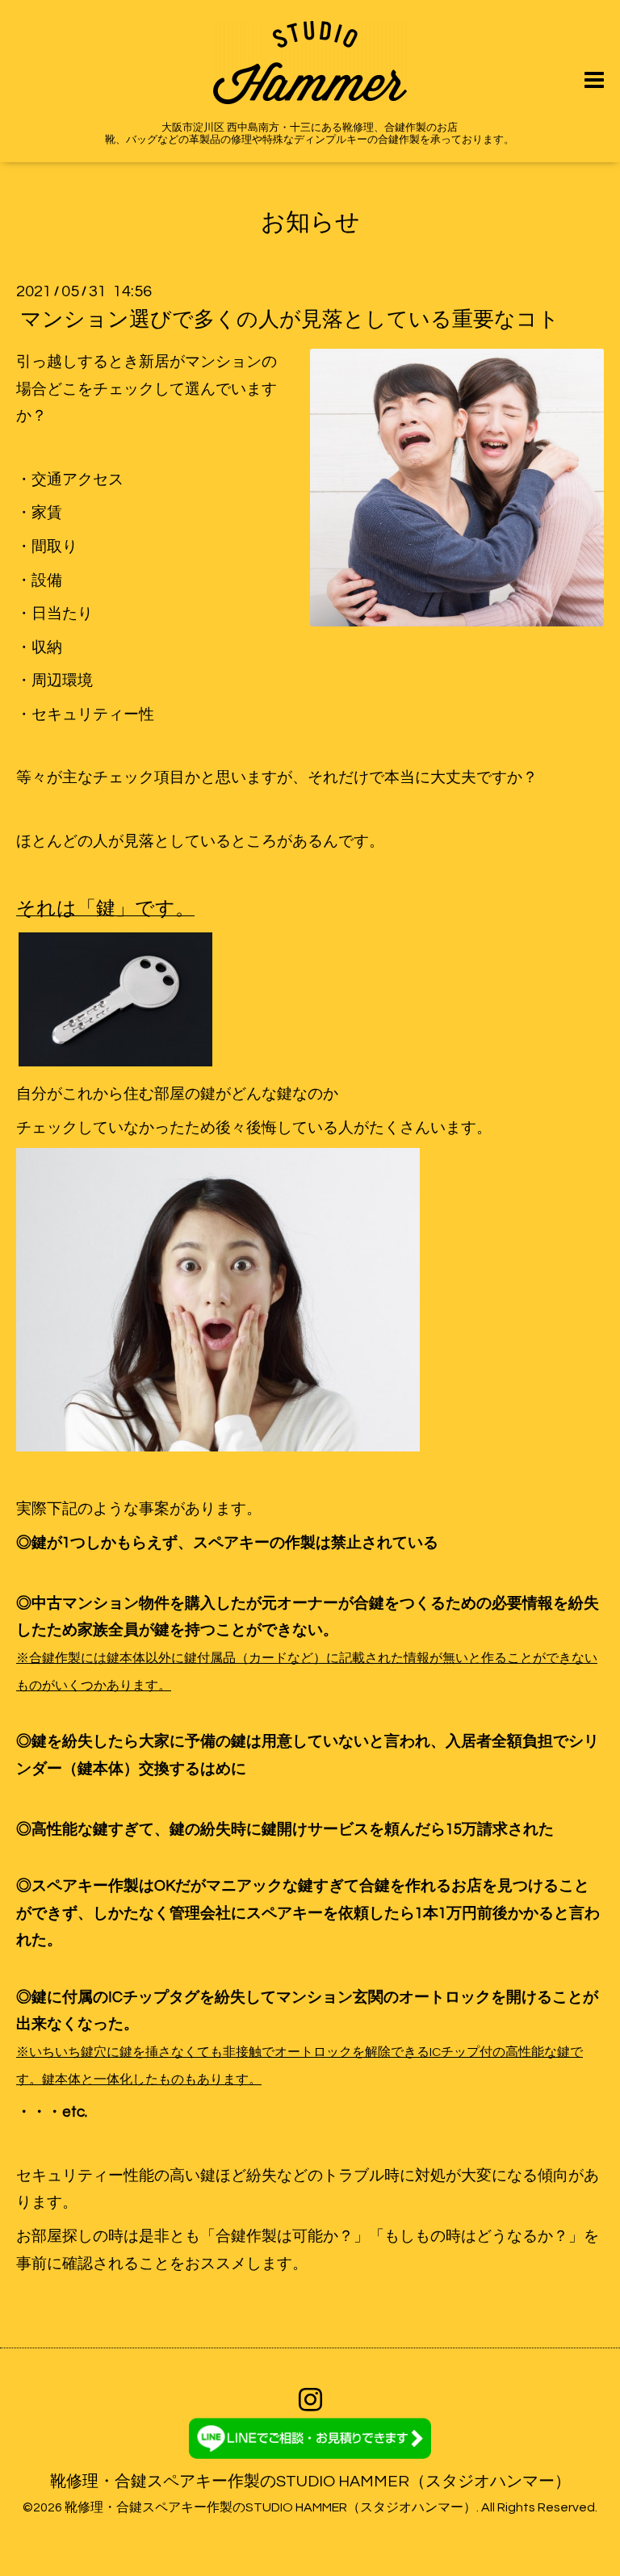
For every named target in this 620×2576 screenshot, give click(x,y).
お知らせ (310, 222)
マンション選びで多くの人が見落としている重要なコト (290, 320)
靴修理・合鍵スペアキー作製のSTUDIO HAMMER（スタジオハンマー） (310, 2482)
